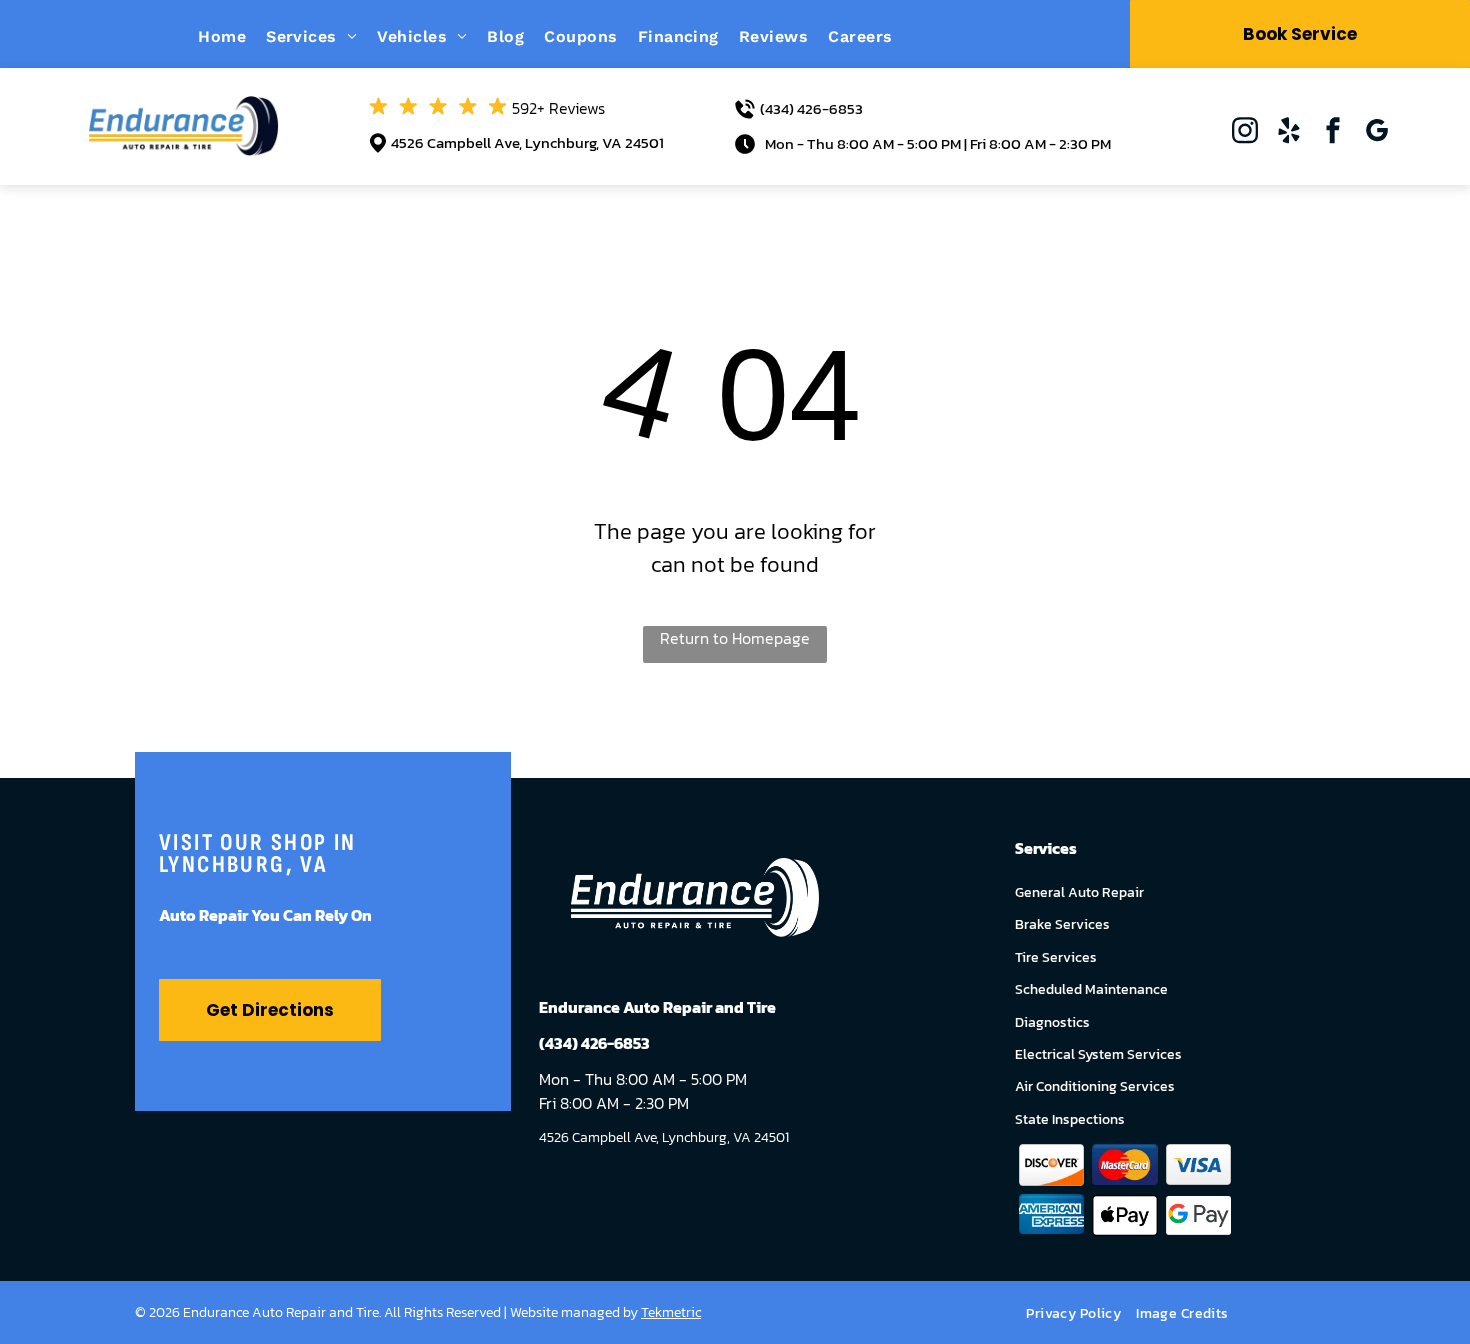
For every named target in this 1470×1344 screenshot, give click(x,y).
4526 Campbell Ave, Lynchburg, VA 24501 (527, 142)
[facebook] (1333, 132)
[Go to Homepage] (183, 108)
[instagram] (1245, 132)
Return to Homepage (735, 638)
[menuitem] (232, 36)
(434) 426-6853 (811, 108)
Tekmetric (671, 1312)
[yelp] (1289, 132)
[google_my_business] (1377, 132)
